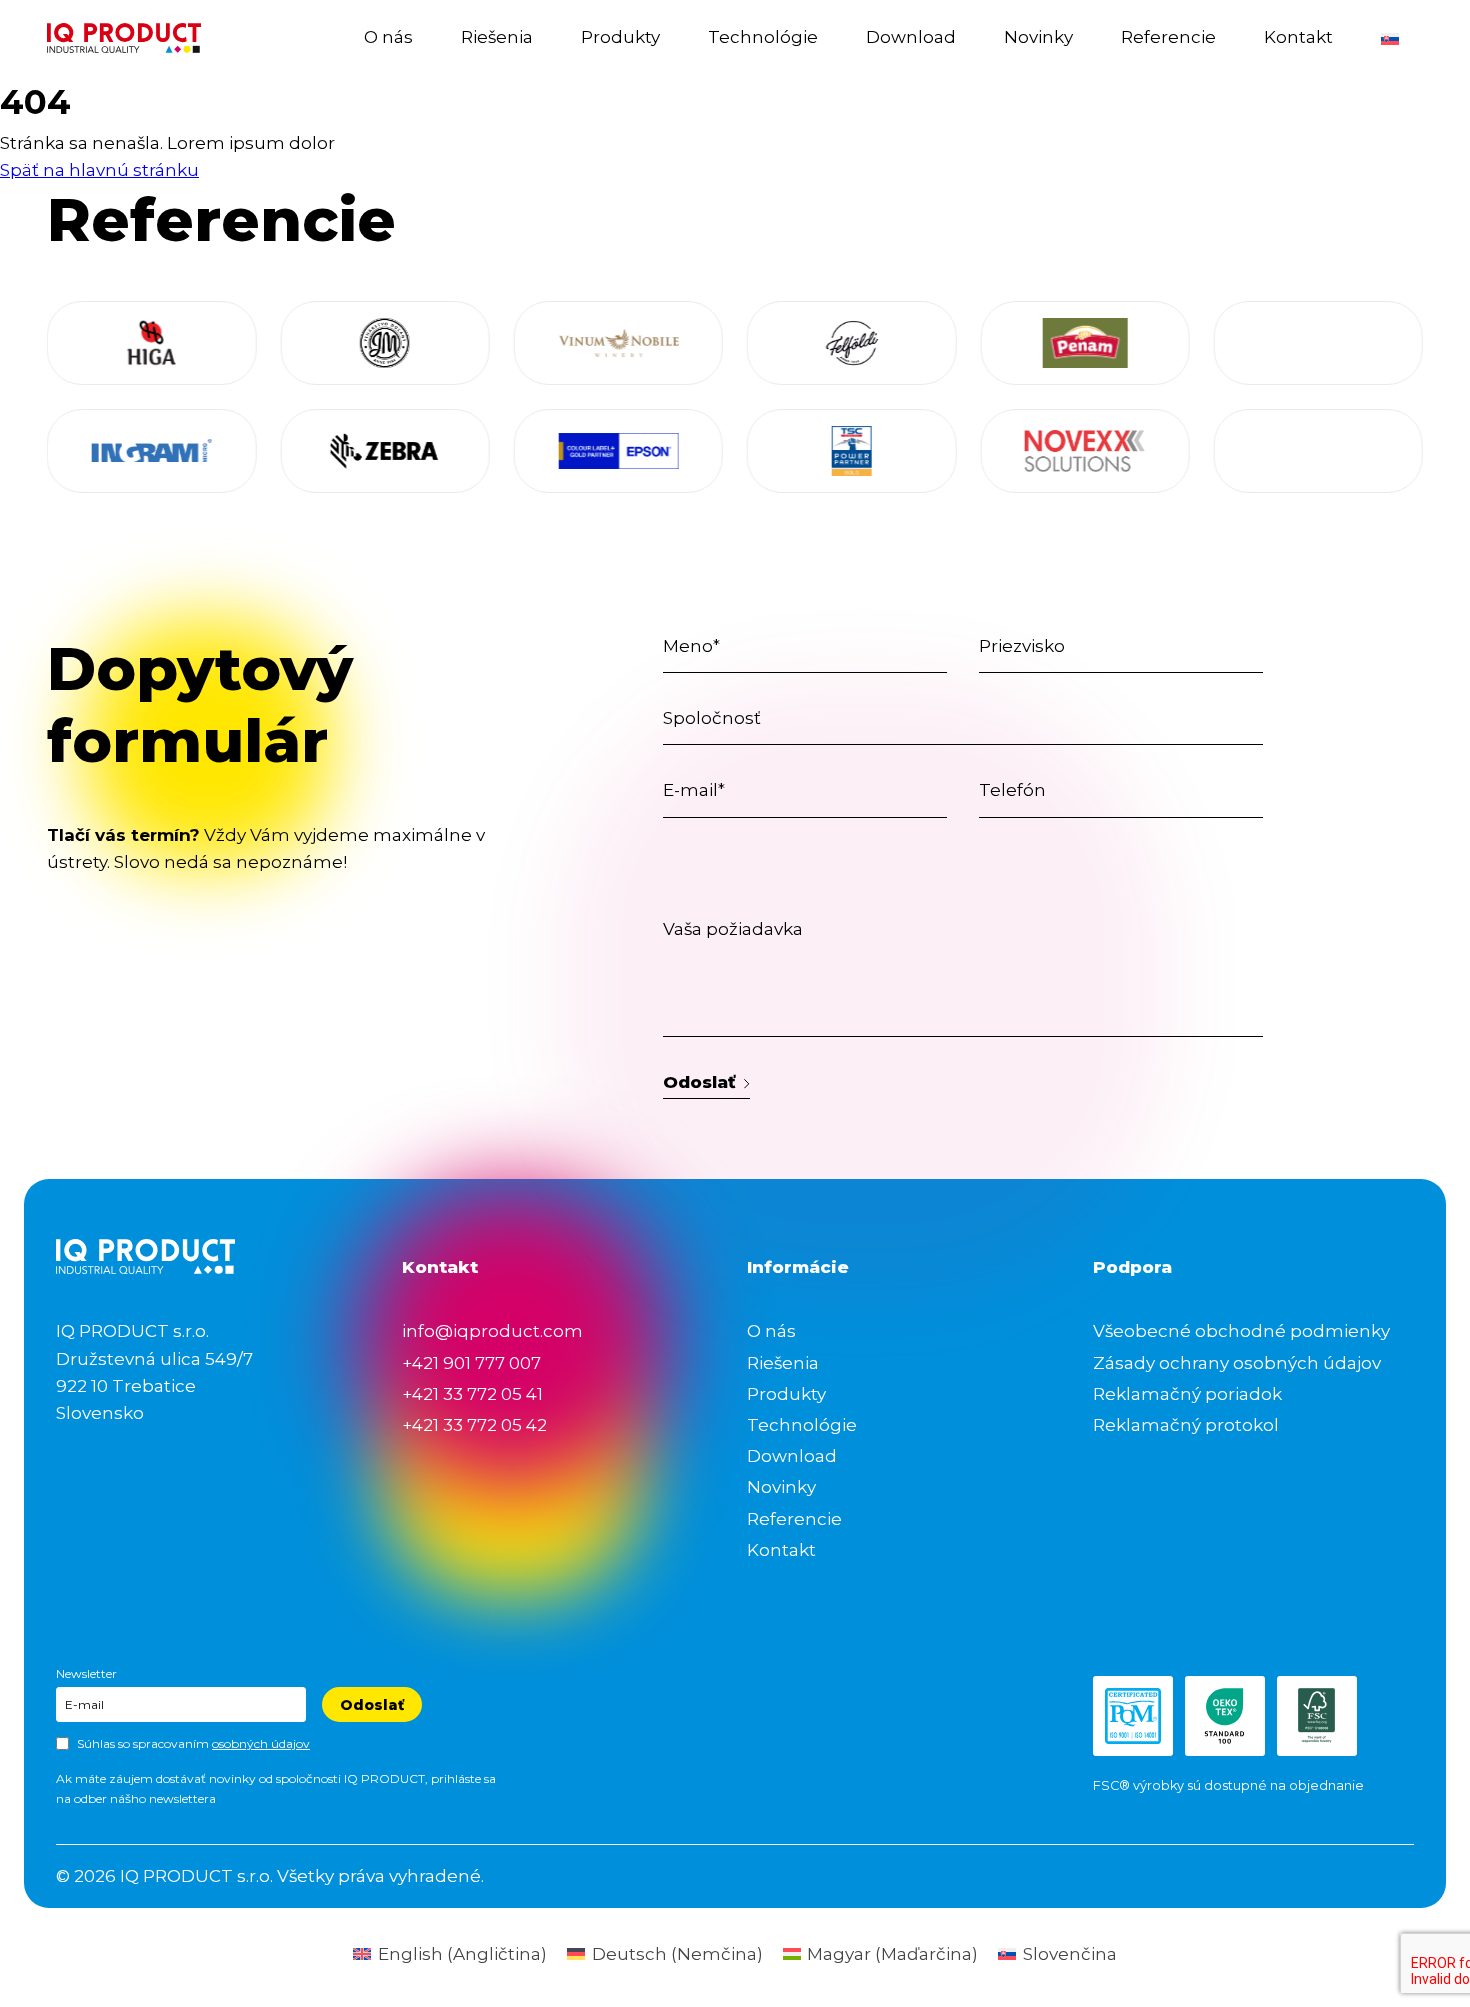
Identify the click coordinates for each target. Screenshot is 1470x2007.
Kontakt (1298, 37)
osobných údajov (261, 1743)
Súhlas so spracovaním (193, 1743)
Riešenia (497, 37)
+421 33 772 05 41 (472, 1394)
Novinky (1038, 37)
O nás (388, 37)
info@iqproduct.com (492, 1331)
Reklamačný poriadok (1187, 1394)
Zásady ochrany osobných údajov (1237, 1363)
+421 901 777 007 (471, 1363)
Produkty (620, 37)
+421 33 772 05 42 (474, 1425)
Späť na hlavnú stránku (99, 170)
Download (911, 37)
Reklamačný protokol (1186, 1425)
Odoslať (699, 1082)
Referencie (1168, 37)
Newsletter (86, 1673)
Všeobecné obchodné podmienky (1241, 1331)
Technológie (763, 37)
